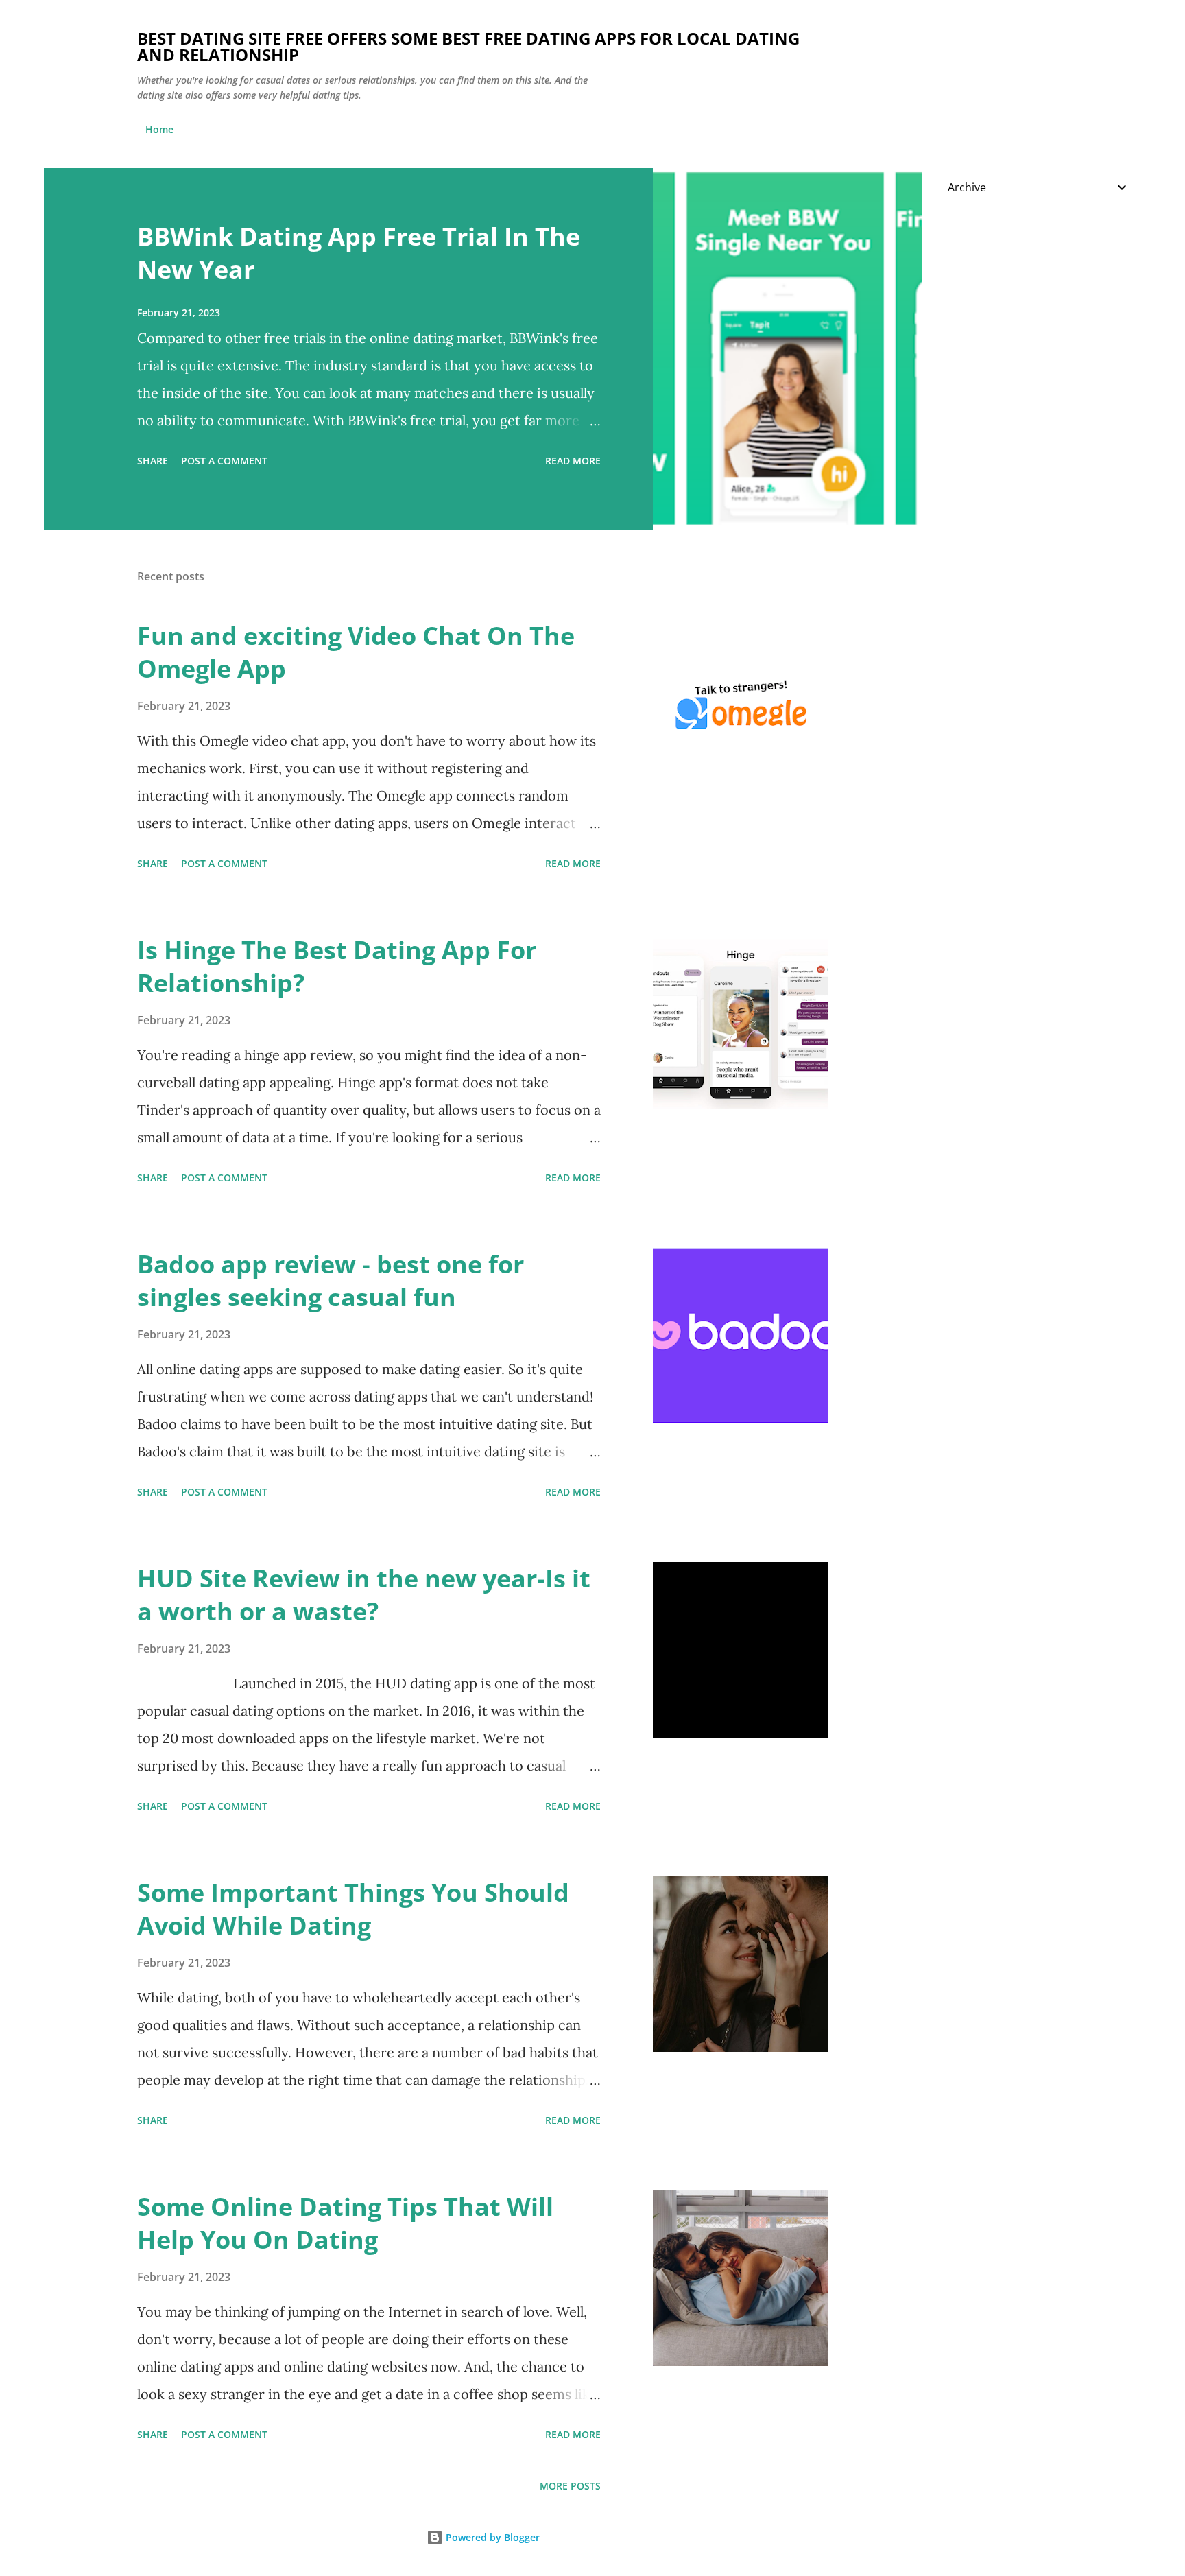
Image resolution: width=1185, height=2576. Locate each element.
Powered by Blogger (491, 2537)
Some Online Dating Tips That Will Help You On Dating (345, 2223)
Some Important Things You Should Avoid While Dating (353, 1909)
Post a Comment (224, 461)
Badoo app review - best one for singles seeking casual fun (331, 1280)
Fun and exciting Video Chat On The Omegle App (356, 652)
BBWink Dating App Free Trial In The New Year (359, 253)
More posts (570, 2486)
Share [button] (153, 461)
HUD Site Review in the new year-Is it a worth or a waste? (364, 1595)
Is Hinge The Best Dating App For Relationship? (337, 966)
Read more (573, 461)
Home (159, 129)
